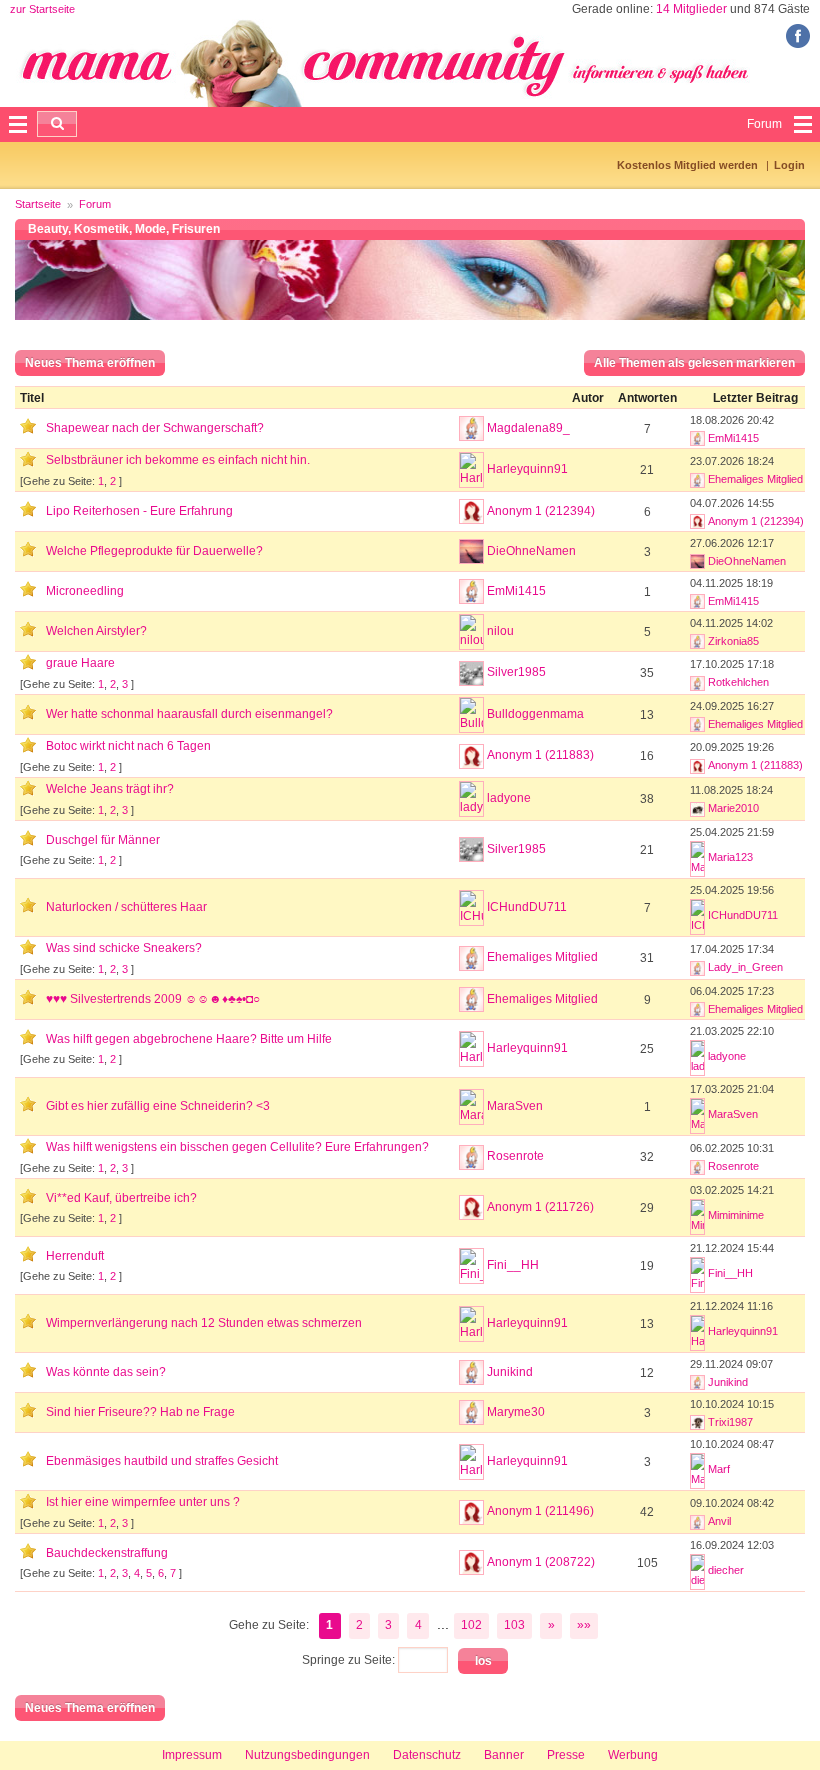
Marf (719, 1469)
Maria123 (730, 857)
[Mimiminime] (697, 1217)
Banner (504, 1755)
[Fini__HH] (471, 1266)
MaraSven (515, 1106)
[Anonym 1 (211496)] (471, 1512)
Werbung (633, 1755)
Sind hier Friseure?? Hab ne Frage (140, 1412)
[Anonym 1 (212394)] (471, 511)
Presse (566, 1755)
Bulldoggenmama (535, 714)
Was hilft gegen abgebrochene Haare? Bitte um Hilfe (189, 1039)
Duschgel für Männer (103, 840)
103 (514, 1625)
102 (471, 1625)
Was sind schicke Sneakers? (124, 948)
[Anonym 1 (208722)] (471, 1562)
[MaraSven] (471, 1107)
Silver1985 (516, 672)
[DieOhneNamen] (471, 551)
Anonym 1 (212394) (541, 511)
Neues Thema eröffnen (90, 363)
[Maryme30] (471, 1412)
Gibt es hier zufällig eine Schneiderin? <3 (158, 1106)
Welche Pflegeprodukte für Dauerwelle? (154, 551)
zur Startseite (42, 9)
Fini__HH (513, 1265)
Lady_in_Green (745, 967)
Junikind (510, 1372)
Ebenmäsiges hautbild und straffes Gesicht (162, 1461)
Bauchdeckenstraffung (107, 1553)
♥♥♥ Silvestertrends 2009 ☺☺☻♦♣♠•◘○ (153, 999)
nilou (500, 631)
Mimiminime (736, 1215)
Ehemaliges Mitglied (755, 479)
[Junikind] (471, 1372)
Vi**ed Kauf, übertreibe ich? (121, 1198)
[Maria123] (697, 859)
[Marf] (697, 1471)
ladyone (509, 798)
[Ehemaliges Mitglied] (697, 479)
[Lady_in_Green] (697, 967)
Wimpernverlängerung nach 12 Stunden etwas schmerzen (204, 1323)
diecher (726, 1570)
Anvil (719, 1521)
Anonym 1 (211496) (540, 1511)
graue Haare (80, 663)
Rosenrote (515, 1156)
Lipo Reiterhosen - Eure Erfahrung (139, 511)
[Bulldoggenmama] (471, 715)
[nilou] (471, 632)
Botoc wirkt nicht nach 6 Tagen (128, 746)
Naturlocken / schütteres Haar (126, 907)
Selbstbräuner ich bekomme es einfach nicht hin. (178, 460)
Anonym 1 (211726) (540, 1207)
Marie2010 (733, 808)
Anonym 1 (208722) (541, 1562)
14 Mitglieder (691, 9)
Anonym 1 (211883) (540, 755)
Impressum (192, 1755)
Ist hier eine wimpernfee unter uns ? (143, 1502)
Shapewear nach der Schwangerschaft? (155, 428)
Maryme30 (516, 1412)
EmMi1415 (733, 438)
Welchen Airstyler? (96, 631)
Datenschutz (427, 1755)
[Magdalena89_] (471, 428)
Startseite (38, 204)
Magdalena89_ (528, 428)
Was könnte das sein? (106, 1372)
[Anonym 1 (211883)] (471, 756)
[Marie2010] (697, 808)
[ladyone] (471, 799)
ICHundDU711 (527, 907)
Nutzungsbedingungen (307, 1755)
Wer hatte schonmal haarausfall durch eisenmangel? (189, 714)
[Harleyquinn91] (471, 470)
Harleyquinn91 (527, 469)
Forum (95, 204)
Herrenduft (75, 1256)
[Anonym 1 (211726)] (471, 1207)
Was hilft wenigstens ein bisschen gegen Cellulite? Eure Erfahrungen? (237, 1147)
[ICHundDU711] (471, 908)
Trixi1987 (730, 1422)
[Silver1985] (471, 673)
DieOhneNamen (531, 551)
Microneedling (85, 591)
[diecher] (697, 1572)
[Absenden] (57, 124)
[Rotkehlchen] (697, 682)
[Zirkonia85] (697, 641)
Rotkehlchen (738, 682)
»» (584, 1625)
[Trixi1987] (697, 1422)
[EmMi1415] (697, 438)
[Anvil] (697, 1521)
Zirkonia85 (733, 641)
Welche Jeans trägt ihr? (110, 789)
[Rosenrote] (471, 1157)
